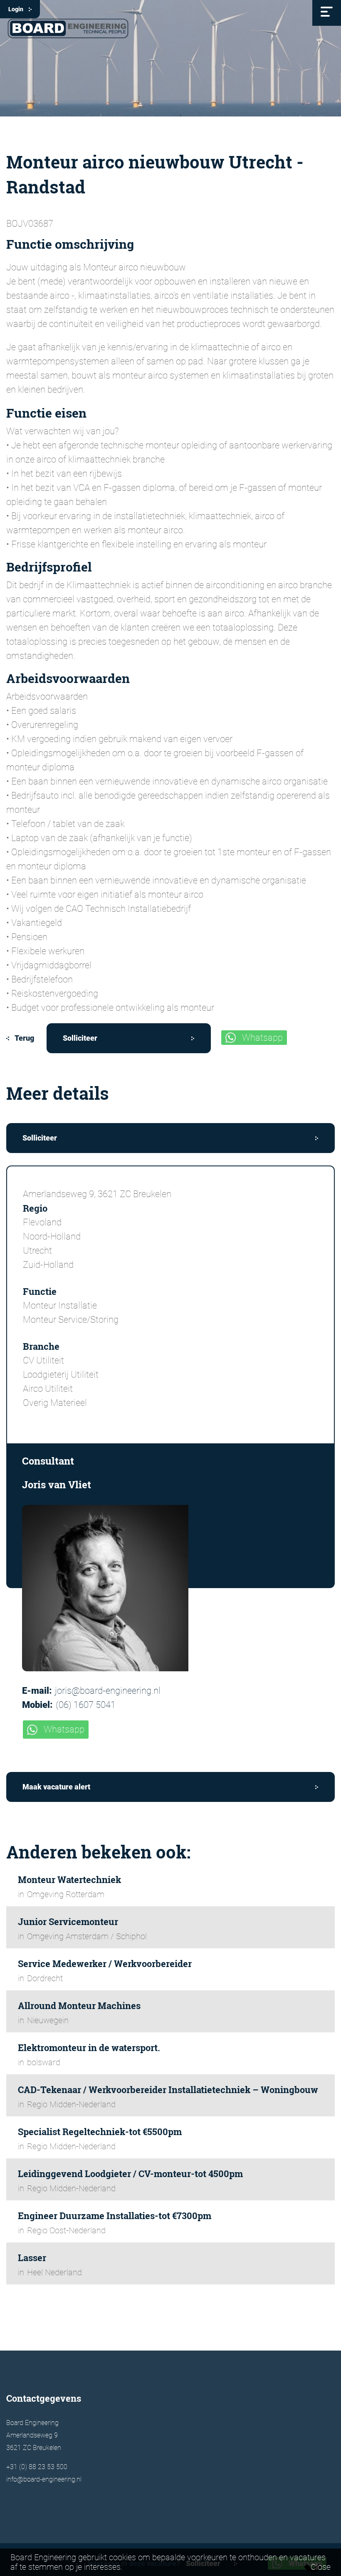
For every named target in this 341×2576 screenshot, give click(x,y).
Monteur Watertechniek (69, 1879)
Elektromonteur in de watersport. (89, 2048)
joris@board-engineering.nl (108, 1691)
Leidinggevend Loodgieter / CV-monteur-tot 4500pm (130, 2174)
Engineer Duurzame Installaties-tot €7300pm (115, 2216)
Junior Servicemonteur (68, 1921)
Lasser (32, 2258)
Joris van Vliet (57, 1485)
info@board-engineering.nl (44, 2479)
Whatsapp (262, 1038)
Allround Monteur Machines (79, 2006)
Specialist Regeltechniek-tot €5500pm (100, 2132)
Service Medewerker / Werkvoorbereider (105, 1964)
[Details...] (170, 1588)
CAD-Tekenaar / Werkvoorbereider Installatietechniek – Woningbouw (168, 2090)
